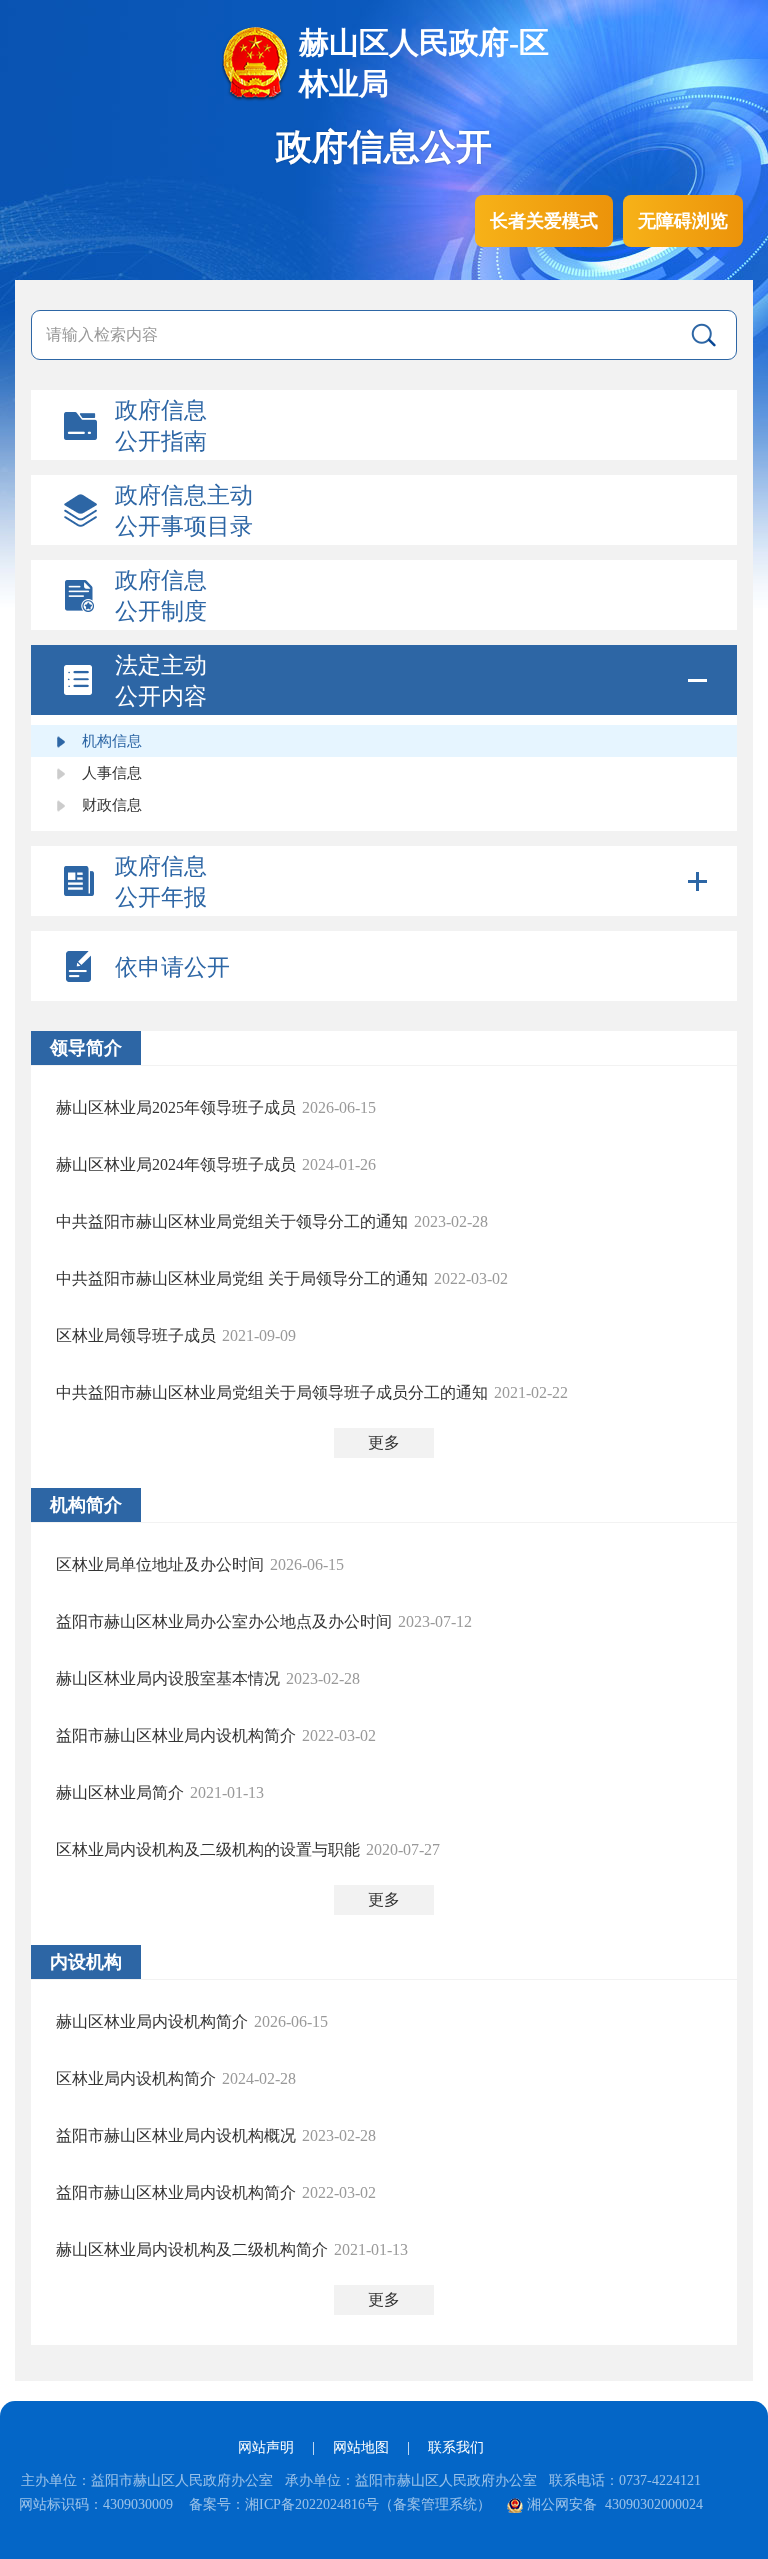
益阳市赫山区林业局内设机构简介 (176, 1735)
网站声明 (266, 2447)
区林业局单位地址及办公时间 (160, 1564)
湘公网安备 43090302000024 (615, 2504)
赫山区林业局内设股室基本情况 (168, 1678)
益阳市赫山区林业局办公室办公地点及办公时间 (224, 1621)
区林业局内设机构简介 (136, 2078)
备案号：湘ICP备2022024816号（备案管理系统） (340, 2504)
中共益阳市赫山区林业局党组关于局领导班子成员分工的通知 (272, 1392)
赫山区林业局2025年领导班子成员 (176, 1107)
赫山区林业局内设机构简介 (152, 2021)
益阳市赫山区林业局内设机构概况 (176, 2135)
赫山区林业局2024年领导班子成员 (176, 1164)
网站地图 (361, 2447)
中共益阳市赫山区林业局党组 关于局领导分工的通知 (242, 1278)
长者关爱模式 (544, 221)
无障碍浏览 (683, 221)
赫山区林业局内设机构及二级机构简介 (192, 2249)
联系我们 (456, 2447)
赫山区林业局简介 (120, 1792)
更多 (384, 1442)
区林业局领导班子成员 (136, 1335)
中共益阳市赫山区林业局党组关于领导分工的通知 (232, 1221)
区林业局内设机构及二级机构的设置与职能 (208, 1849)
